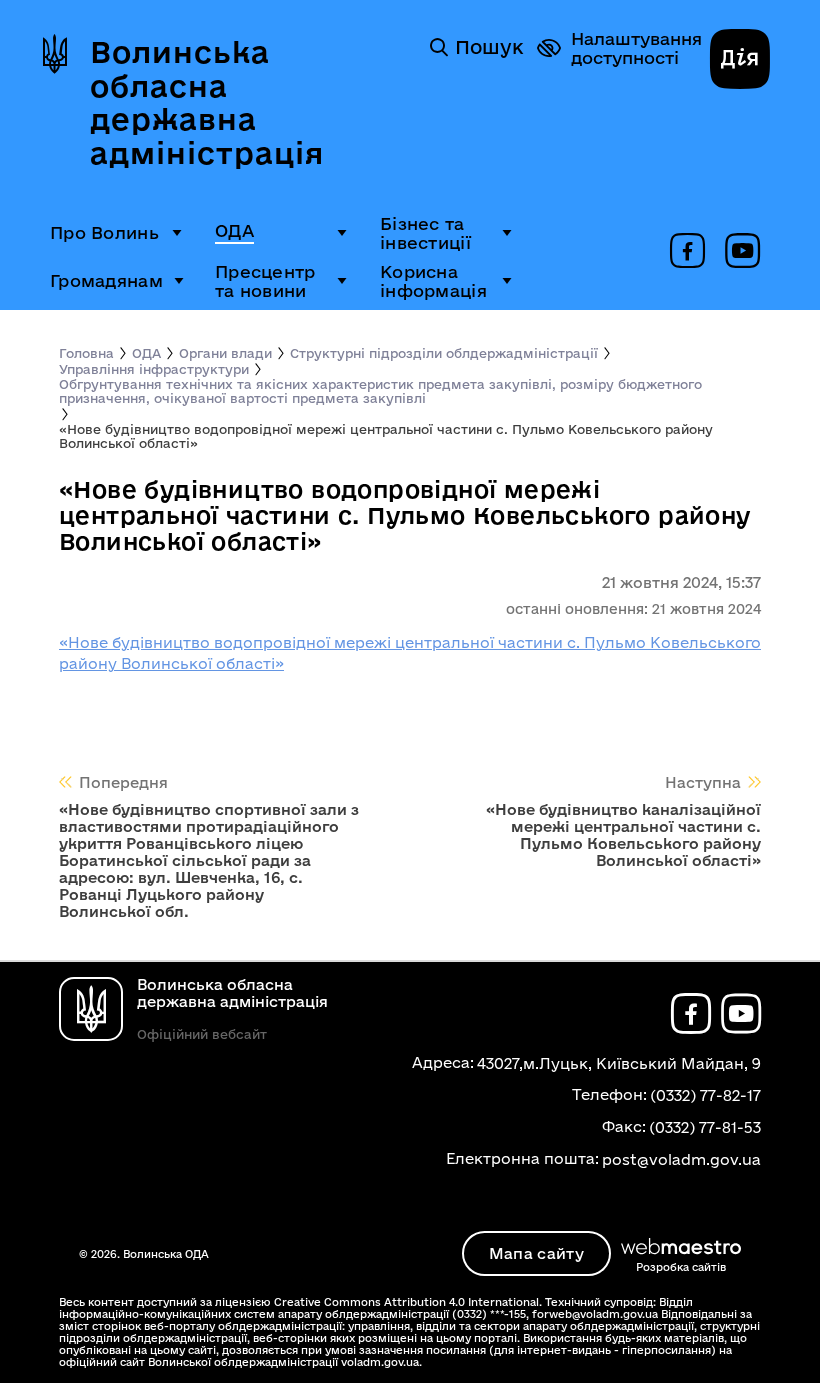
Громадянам (106, 280)
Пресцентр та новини (265, 281)
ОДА (234, 230)
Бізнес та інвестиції (425, 233)
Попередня (123, 782)
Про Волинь (104, 232)
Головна (86, 353)
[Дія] (740, 61)
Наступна (703, 782)
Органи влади (225, 353)
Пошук (489, 47)
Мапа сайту (536, 1253)
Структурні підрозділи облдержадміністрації (444, 353)
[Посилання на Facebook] (687, 252)
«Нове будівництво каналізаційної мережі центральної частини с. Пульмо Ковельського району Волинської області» (623, 835)
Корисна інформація (433, 281)
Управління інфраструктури (154, 369)
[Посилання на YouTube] (742, 252)
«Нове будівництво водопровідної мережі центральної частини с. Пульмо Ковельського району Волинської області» (386, 436)
